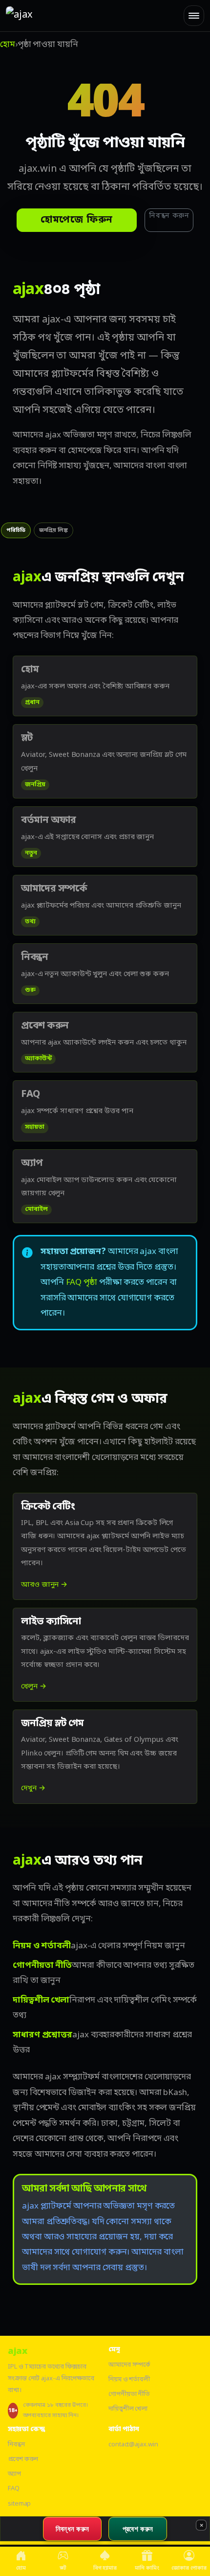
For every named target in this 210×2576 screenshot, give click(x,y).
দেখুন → (33, 1788)
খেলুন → (34, 1687)
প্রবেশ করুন (23, 2459)
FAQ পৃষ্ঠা (82, 1283)
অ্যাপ (14, 2474)
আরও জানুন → (44, 1585)
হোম (8, 45)
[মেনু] (194, 16)
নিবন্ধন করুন (169, 216)
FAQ (14, 2489)
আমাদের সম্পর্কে (129, 2365)
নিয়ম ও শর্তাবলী (129, 2380)
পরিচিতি (16, 530)
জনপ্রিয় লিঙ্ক (53, 530)
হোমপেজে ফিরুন (77, 220)
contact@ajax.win (133, 2445)
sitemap (19, 2504)
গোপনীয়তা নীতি (129, 2394)
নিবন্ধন (16, 2445)
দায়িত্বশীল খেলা (128, 2409)
